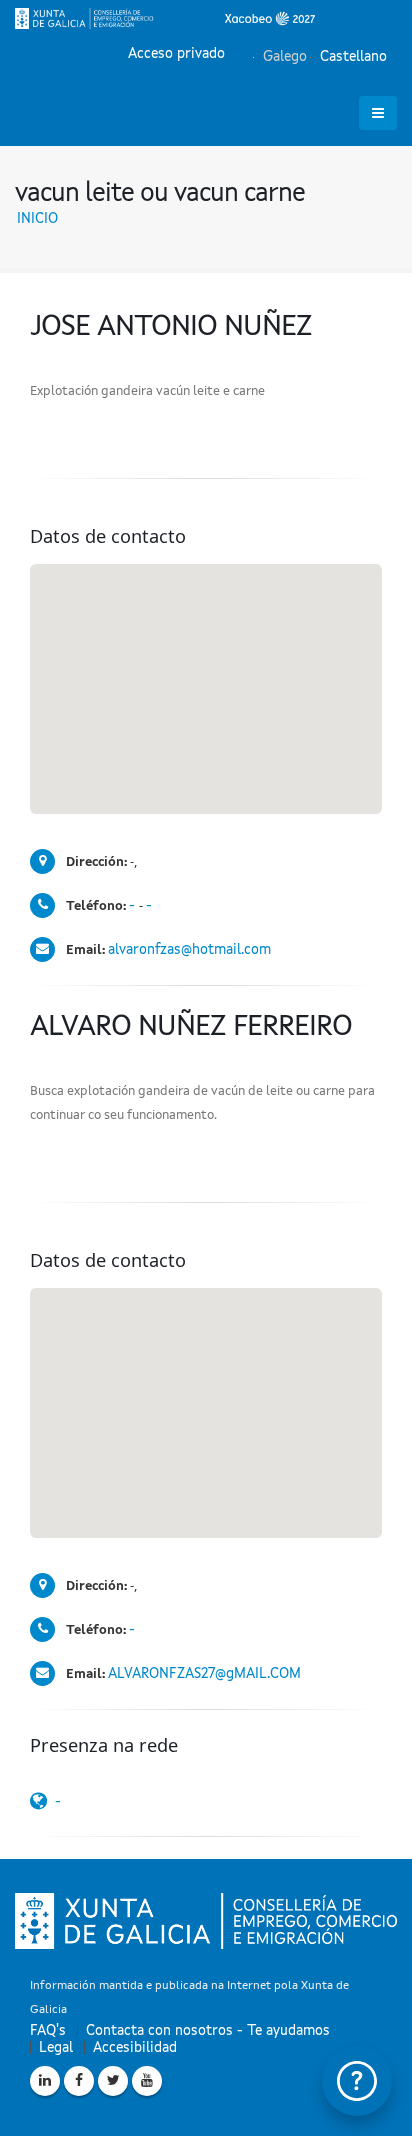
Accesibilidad (135, 2048)
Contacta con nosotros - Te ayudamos (208, 2031)
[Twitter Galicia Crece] (113, 2081)
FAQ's (48, 2031)
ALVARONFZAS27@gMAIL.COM (204, 1674)
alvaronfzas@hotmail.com (189, 950)
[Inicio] (165, 18)
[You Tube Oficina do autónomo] (147, 2081)
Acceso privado (176, 54)
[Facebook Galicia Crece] (79, 2081)
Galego (283, 57)
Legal (56, 2048)
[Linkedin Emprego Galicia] (45, 2081)
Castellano (351, 57)
